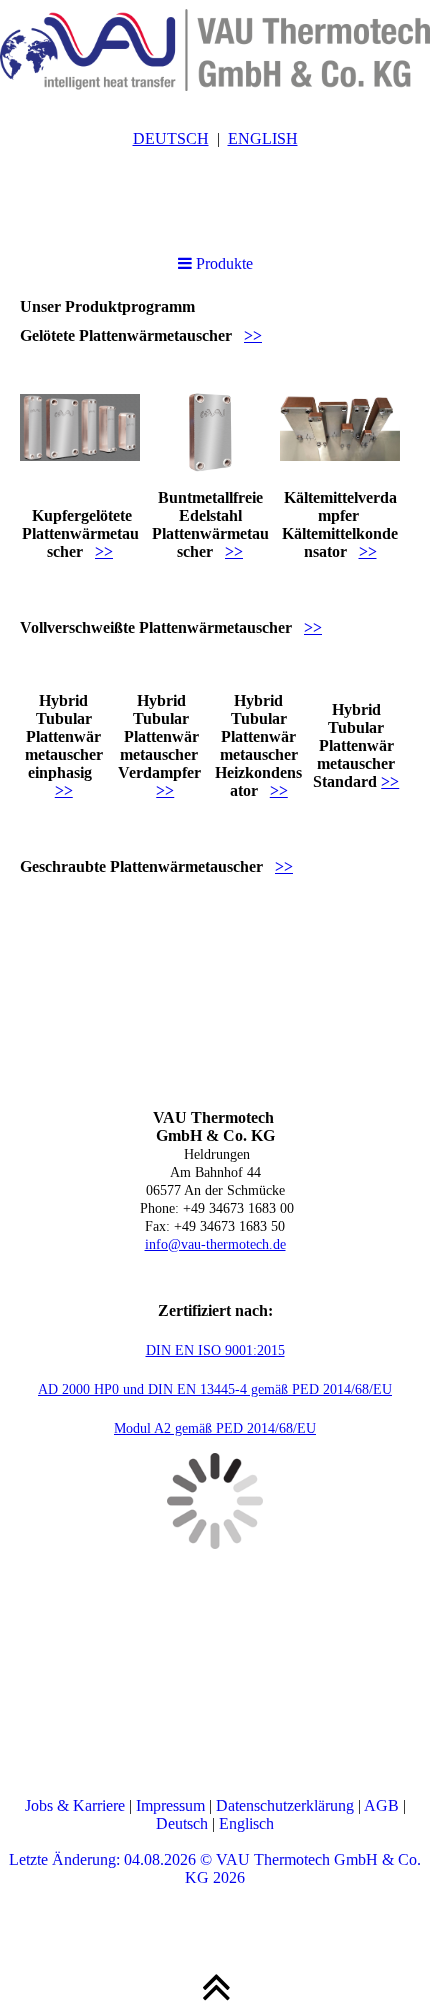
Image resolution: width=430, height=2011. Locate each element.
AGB (381, 1805)
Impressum (170, 1805)
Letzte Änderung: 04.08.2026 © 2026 (215, 1868)
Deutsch (182, 1823)
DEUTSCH (171, 138)
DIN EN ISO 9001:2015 (215, 1350)
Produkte (222, 263)
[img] (215, 50)
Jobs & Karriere (75, 1805)
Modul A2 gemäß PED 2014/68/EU (215, 1428)
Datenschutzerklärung (285, 1805)
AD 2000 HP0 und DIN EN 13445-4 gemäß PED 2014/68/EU (215, 1389)
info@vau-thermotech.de (215, 1244)
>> (253, 335)
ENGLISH (263, 138)
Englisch (246, 1823)
